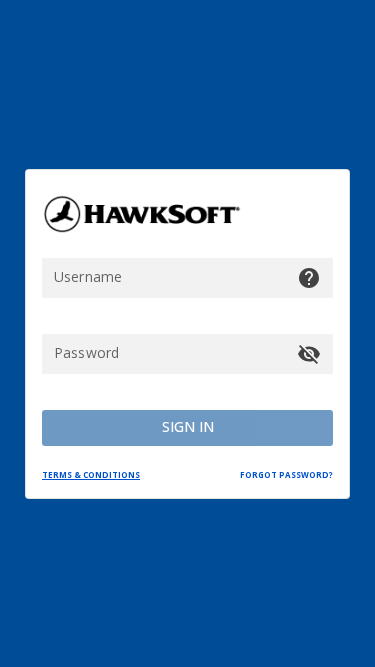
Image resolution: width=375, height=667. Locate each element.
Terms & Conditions (91, 474)
